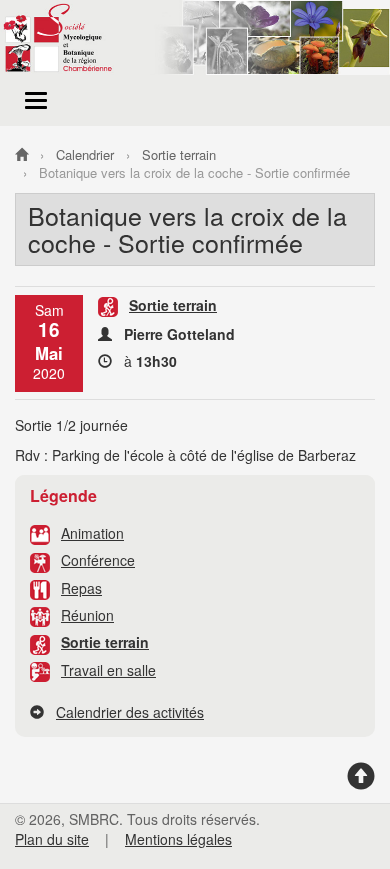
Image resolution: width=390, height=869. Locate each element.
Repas (81, 588)
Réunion (87, 615)
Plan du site (52, 839)
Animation (92, 533)
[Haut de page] (361, 783)
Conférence (98, 560)
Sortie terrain (105, 642)
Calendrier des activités (130, 712)
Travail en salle (108, 670)
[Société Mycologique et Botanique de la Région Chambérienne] (21, 154)
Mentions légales (178, 839)
